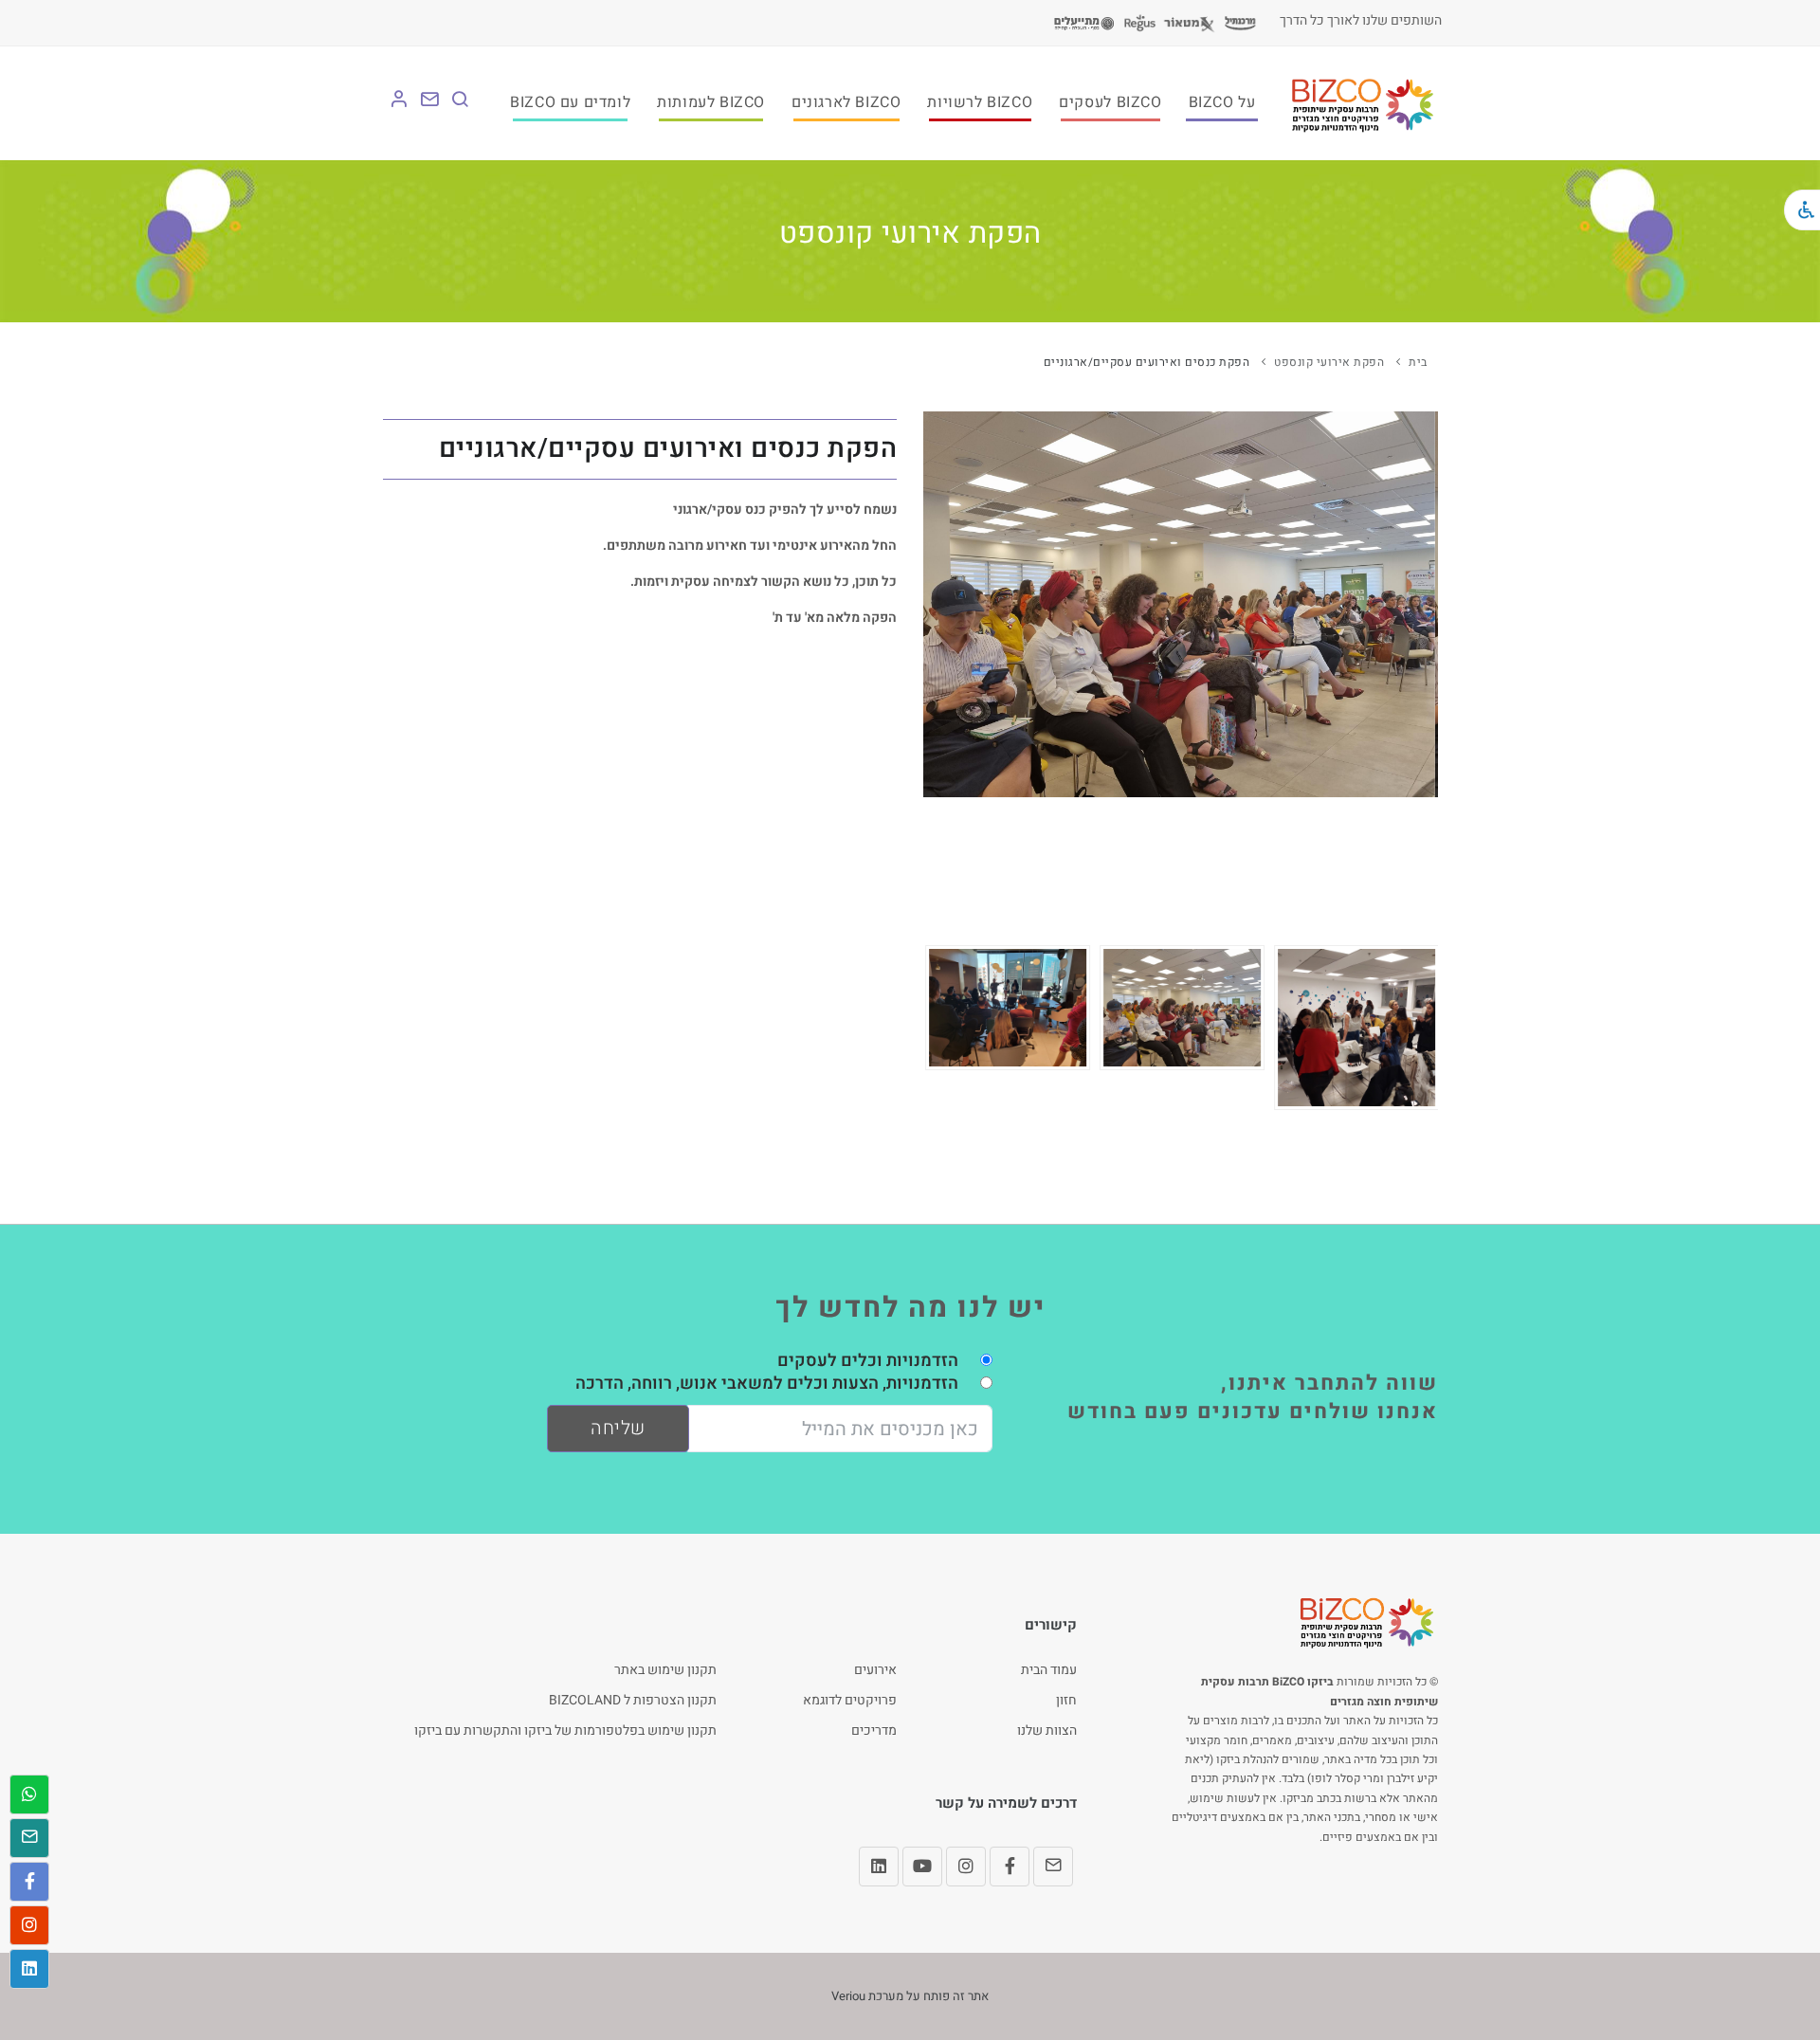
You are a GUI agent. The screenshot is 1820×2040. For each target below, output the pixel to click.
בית (1418, 362)
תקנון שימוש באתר (665, 1670)
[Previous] (942, 1025)
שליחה (618, 1428)
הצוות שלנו (1047, 1730)
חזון (1066, 1700)
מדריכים (874, 1730)
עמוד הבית (1049, 1670)
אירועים (875, 1670)
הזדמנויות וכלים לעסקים (868, 1361)
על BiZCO (1222, 102)
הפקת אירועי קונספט (1329, 362)
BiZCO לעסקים (1110, 102)
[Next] (1419, 1025)
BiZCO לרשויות (980, 102)
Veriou (848, 1996)
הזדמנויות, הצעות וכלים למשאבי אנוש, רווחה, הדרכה (767, 1384)
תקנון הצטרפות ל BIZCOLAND (633, 1700)
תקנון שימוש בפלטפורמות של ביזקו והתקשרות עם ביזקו (565, 1730)
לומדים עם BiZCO (570, 102)
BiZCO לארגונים (846, 102)
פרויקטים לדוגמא (850, 1700)
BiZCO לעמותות (711, 102)
